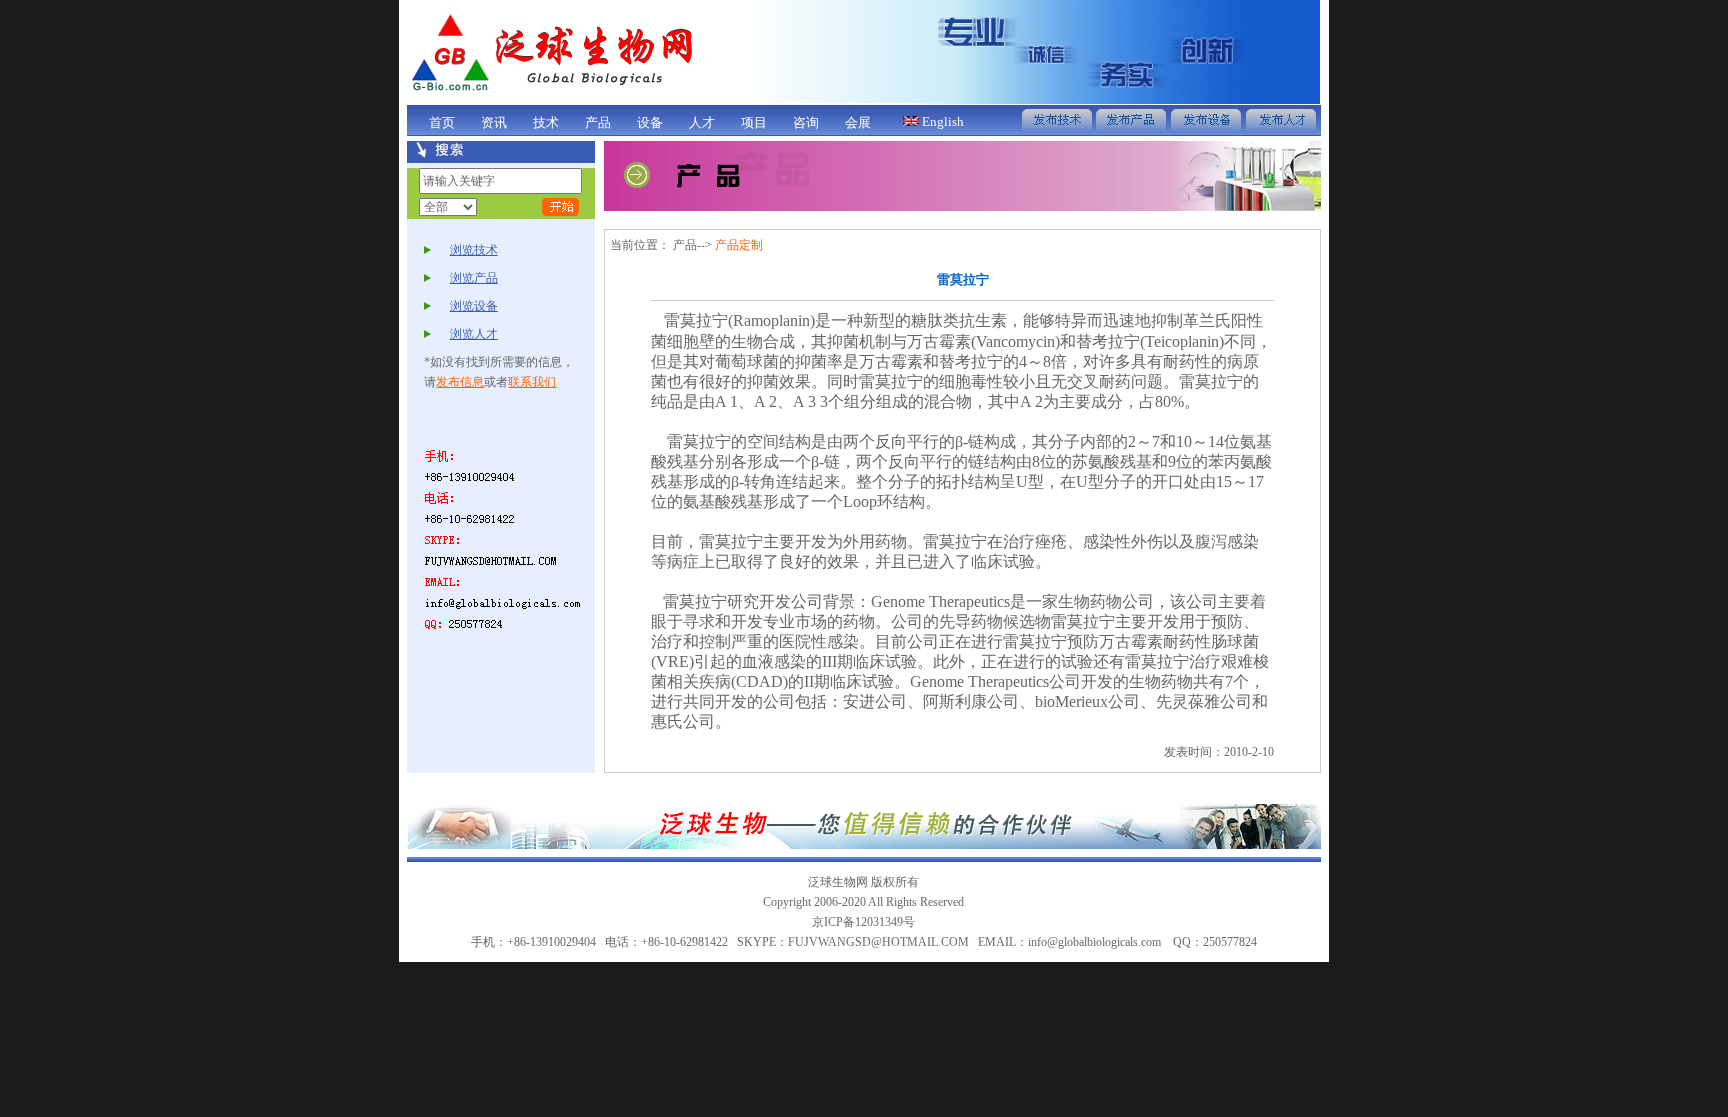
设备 (650, 122)
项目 (754, 122)
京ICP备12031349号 (863, 922)
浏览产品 (474, 278)
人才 (702, 122)
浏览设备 (474, 306)
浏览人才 (474, 334)
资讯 (494, 122)
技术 (546, 122)
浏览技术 (474, 250)
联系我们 (532, 382)
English (941, 121)
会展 (858, 122)
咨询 (806, 122)
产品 (598, 122)
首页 (442, 122)
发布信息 (460, 382)
